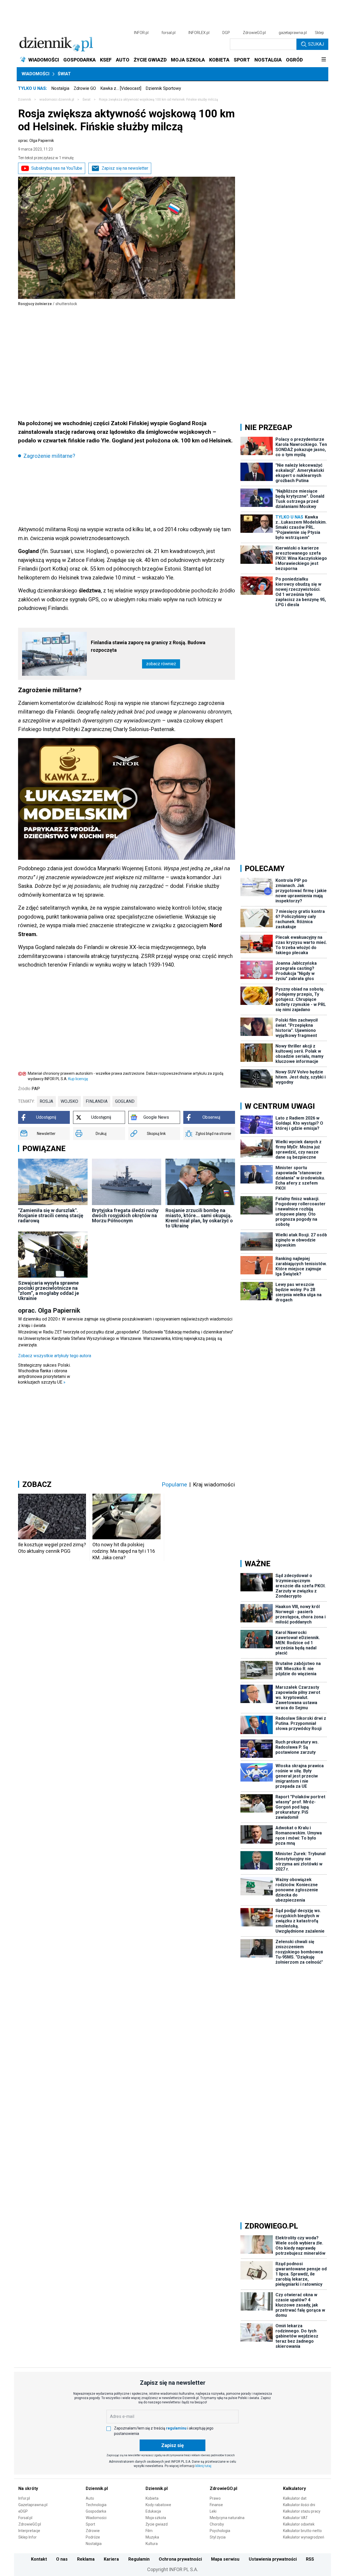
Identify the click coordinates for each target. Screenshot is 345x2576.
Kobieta (152, 2498)
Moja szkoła (156, 2518)
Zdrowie (93, 2531)
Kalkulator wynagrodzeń (304, 2537)
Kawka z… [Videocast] (121, 88)
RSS (310, 2559)
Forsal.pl (25, 2518)
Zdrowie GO (85, 88)
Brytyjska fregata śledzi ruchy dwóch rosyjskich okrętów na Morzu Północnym (125, 1215)
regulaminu (176, 2428)
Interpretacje (29, 2531)
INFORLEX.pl (199, 33)
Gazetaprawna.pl (33, 2505)
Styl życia (218, 2537)
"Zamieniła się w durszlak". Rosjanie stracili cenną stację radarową (51, 1215)
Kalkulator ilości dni (299, 2505)
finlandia (97, 1101)
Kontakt (39, 2559)
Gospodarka (96, 2511)
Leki (213, 2511)
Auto (90, 2498)
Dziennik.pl (97, 2488)
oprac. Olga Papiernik (36, 141)
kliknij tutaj (203, 2466)
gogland (125, 1101)
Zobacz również (161, 664)
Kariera (111, 2559)
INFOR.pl (141, 33)
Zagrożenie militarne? (49, 456)
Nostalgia (60, 88)
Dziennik (25, 100)
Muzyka (152, 2537)
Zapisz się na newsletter (125, 168)
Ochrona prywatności (180, 2559)
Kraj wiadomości (214, 1485)
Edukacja (153, 2511)
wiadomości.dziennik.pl (57, 100)
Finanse (216, 2505)
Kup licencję (78, 1079)
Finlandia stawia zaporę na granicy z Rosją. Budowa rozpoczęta (148, 646)
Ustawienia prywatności (273, 2559)
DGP (226, 33)
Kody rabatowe (158, 2505)
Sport (90, 2524)
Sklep (319, 33)
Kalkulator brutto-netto (302, 2531)
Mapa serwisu (225, 2559)
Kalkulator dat (295, 2498)
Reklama (86, 2559)
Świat (64, 74)
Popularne (174, 1485)
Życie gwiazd (157, 2524)
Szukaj (316, 44)
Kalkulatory (294, 2488)
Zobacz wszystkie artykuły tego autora (55, 1356)
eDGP (23, 2511)
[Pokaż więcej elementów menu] (324, 60)
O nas (62, 2559)
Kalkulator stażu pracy (302, 2511)
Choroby (217, 2524)
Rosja (46, 1101)
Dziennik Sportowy (163, 88)
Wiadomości (35, 74)
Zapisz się (172, 2445)
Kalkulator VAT (295, 2518)
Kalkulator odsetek (299, 2524)
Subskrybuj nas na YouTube (57, 168)
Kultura (152, 2544)
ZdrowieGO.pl (254, 33)
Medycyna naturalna (227, 2518)
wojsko (69, 1101)
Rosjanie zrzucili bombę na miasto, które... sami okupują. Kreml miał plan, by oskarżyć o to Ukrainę (199, 1218)
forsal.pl (168, 33)
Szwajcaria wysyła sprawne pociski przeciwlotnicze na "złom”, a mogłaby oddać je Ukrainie (49, 1291)
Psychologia (220, 2531)
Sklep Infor (27, 2537)
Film (149, 2531)
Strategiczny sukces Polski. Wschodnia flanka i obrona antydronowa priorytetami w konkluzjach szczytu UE (44, 1374)
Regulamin (139, 2559)
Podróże (93, 2537)
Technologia (96, 2505)
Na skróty (28, 2488)
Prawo (215, 2498)
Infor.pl (24, 2498)
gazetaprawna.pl (293, 33)
